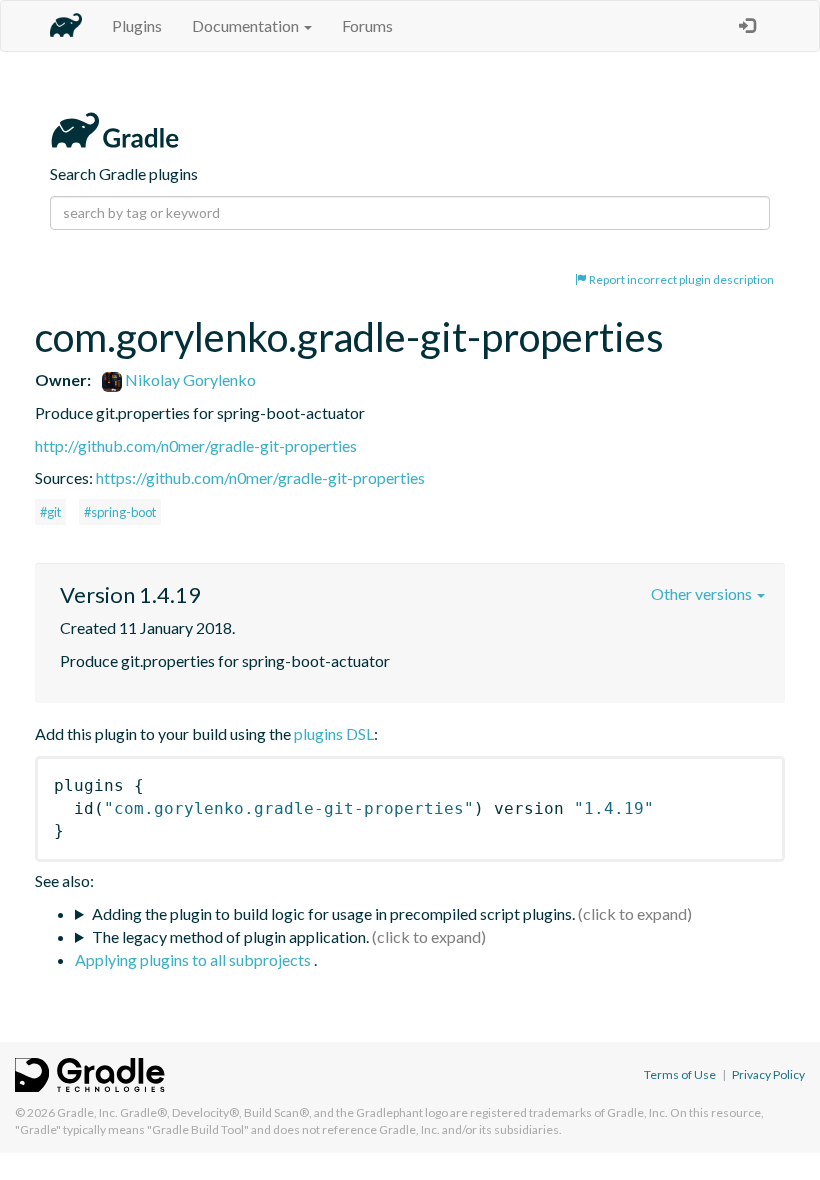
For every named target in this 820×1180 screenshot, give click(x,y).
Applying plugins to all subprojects (194, 959)
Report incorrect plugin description (680, 279)
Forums (367, 25)
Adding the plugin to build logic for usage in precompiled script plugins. (333, 913)
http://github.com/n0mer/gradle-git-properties (196, 445)
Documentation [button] (247, 25)
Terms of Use (680, 1074)
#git (50, 512)
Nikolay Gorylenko (189, 379)
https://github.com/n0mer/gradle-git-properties (260, 477)
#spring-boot (120, 512)
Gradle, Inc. (87, 1112)
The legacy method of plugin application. (230, 936)
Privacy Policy (768, 1074)
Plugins (137, 25)
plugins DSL (334, 733)
